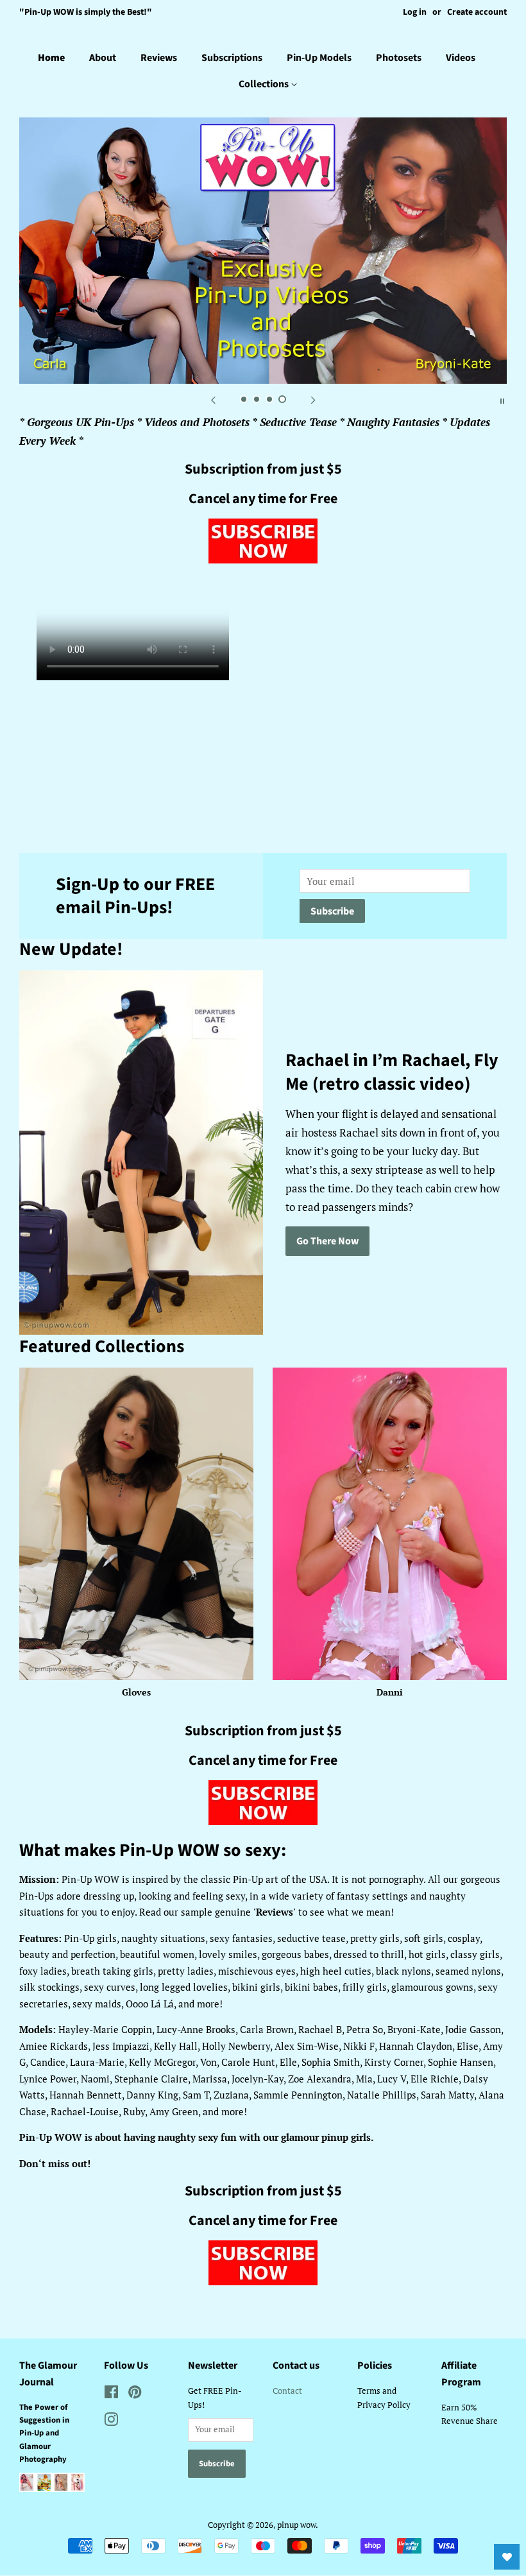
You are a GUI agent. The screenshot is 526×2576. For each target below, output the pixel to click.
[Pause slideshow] (502, 400)
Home (51, 58)
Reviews (159, 58)
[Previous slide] (213, 400)
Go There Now (327, 1241)
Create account (477, 12)
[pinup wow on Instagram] (111, 2422)
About (103, 58)
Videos (461, 58)
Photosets (399, 58)
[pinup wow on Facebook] (111, 2395)
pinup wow (296, 2525)
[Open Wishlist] (507, 2557)
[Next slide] (313, 400)
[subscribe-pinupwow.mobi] (263, 559)
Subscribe (332, 911)
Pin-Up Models (319, 58)
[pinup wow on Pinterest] (135, 2395)
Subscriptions (232, 58)
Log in (415, 12)
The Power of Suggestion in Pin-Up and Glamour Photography (44, 2434)
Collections (265, 84)
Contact (287, 2391)
